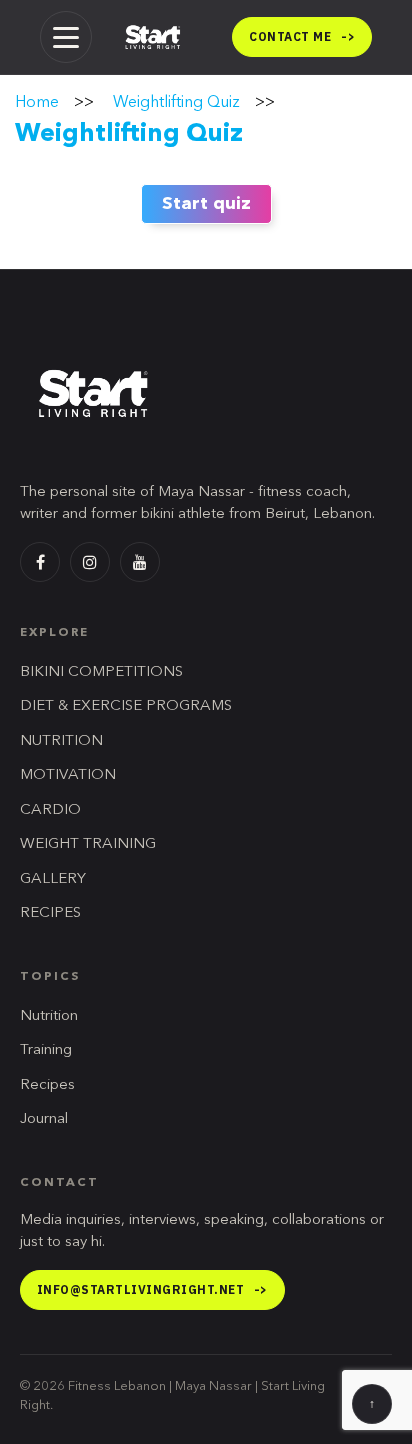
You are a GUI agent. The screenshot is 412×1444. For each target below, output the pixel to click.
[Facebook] (40, 562)
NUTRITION (61, 741)
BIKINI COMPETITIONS (101, 672)
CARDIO (50, 810)
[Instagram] (90, 562)
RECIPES (50, 913)
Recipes (47, 1085)
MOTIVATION (68, 775)
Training (46, 1050)
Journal (44, 1119)
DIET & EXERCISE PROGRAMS (126, 706)
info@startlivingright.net (152, 1289)
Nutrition (49, 1016)
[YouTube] (140, 562)
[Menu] (66, 37)
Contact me (302, 36)
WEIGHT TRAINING (88, 844)
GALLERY (53, 879)
